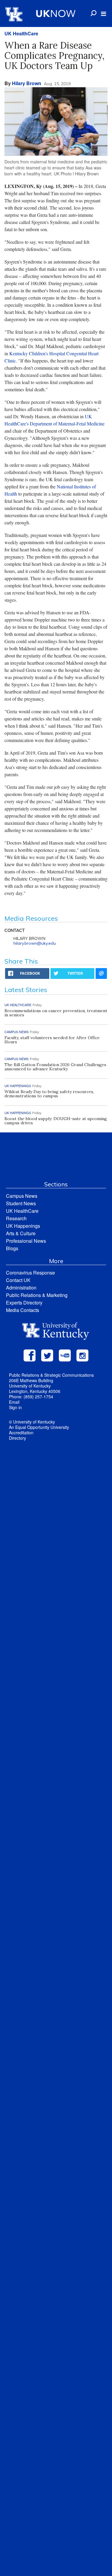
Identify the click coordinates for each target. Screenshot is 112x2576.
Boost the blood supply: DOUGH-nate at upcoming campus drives (56, 1121)
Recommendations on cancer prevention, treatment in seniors (56, 1013)
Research (16, 1218)
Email (14, 1402)
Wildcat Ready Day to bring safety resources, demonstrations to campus (49, 1094)
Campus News (22, 1196)
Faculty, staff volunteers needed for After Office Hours (52, 1040)
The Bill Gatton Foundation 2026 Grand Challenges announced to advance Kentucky (55, 1067)
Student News (21, 1203)
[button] (103, 14)
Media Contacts (23, 1310)
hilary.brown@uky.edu (35, 943)
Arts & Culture (21, 1233)
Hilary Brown (27, 83)
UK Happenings (23, 1226)
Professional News (26, 1241)
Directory (17, 1438)
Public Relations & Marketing (37, 1295)
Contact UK (18, 1280)
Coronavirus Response (30, 1273)
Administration (21, 1288)
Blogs (12, 1248)
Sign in (15, 1407)
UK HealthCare (21, 33)
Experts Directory (24, 1303)
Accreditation (21, 1433)
